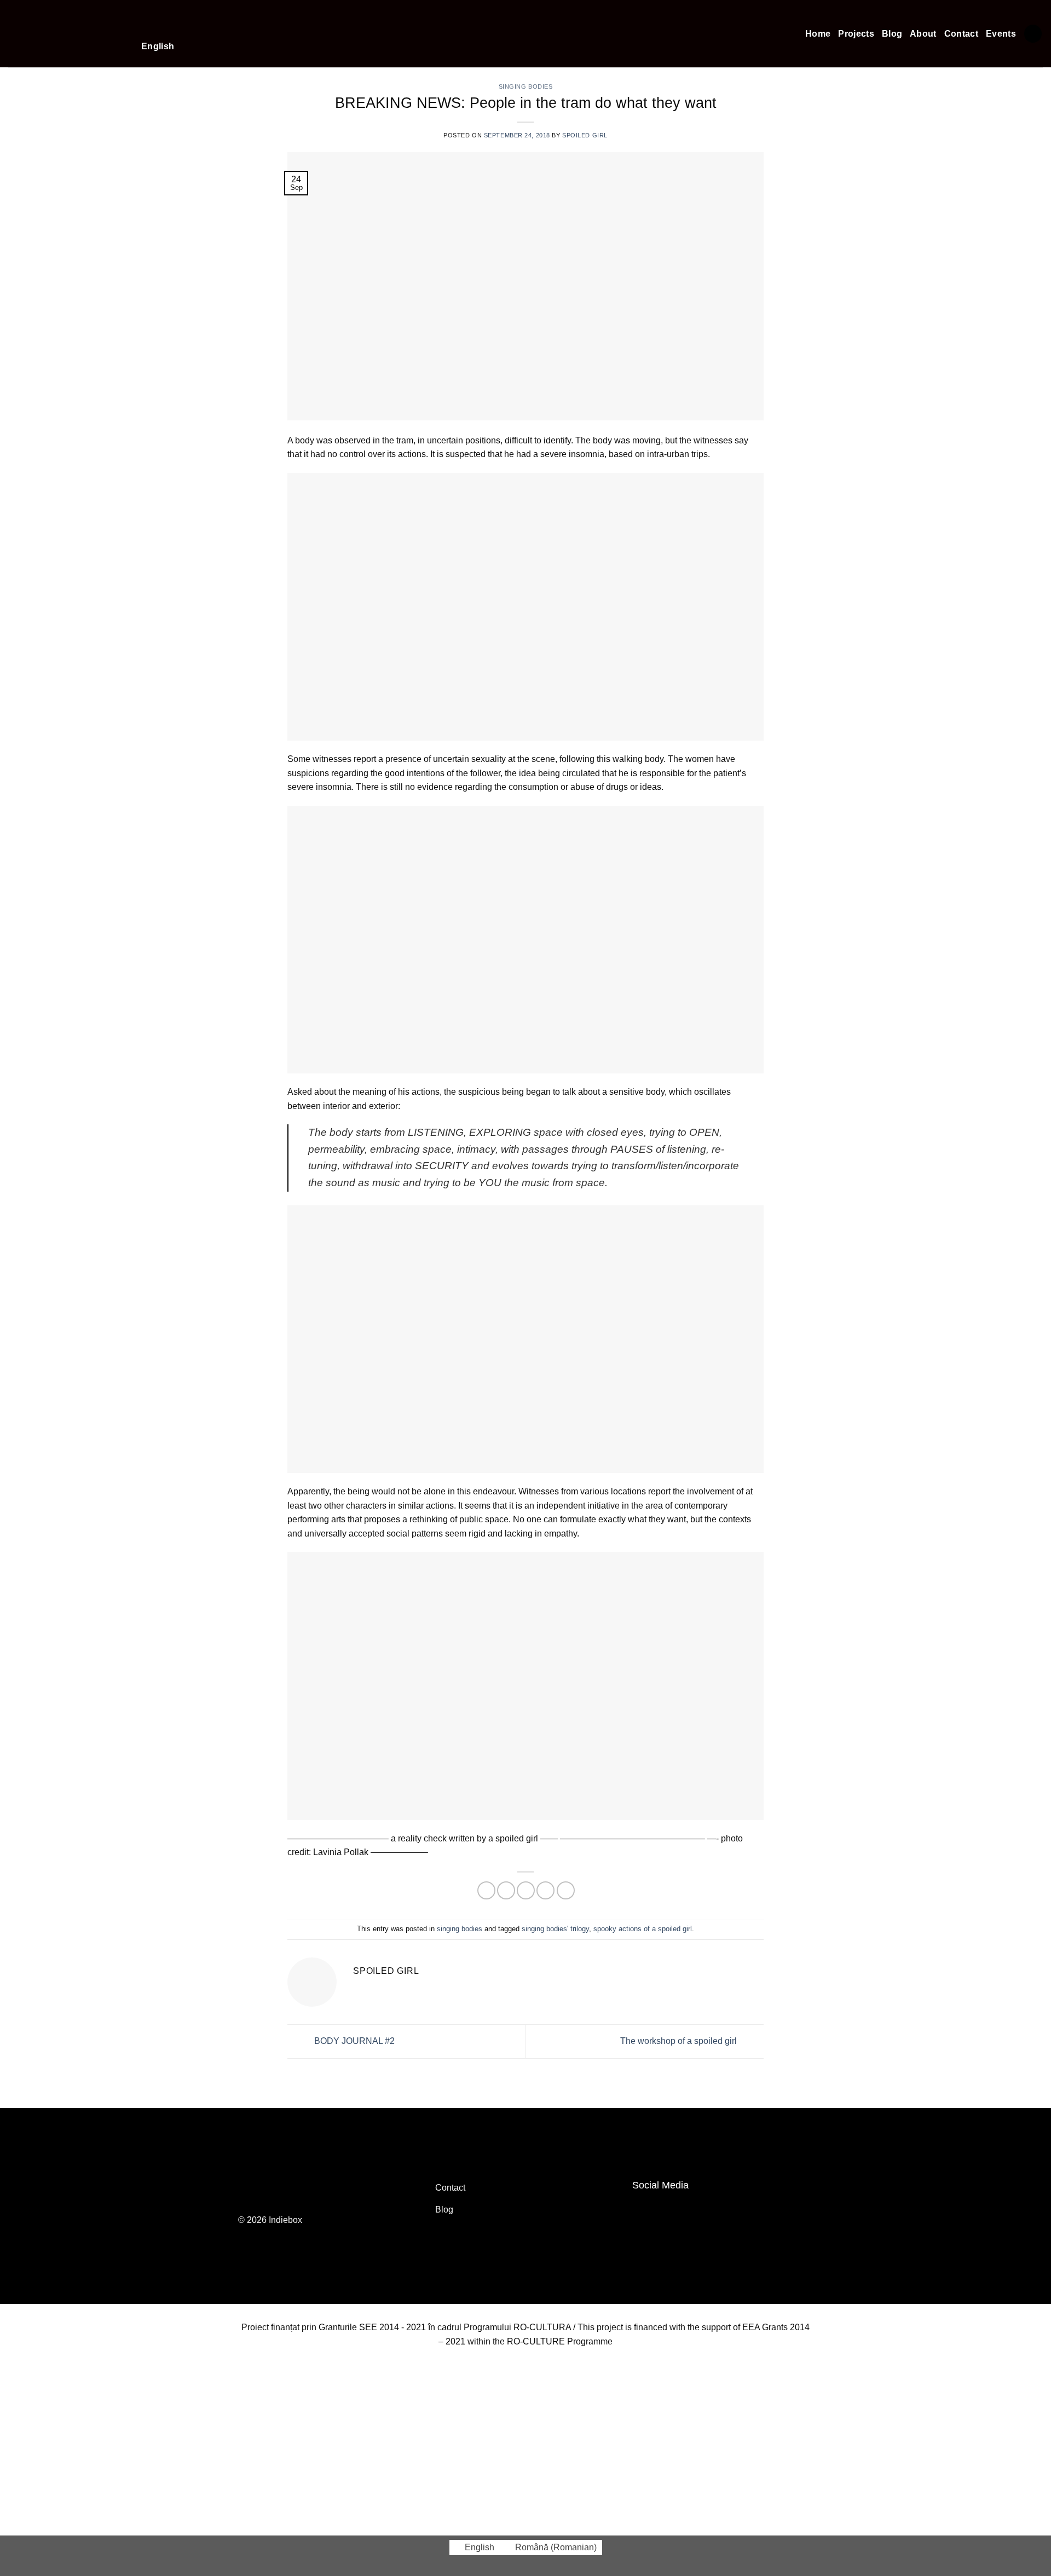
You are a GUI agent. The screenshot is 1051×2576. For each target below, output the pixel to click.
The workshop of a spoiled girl (680, 2041)
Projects (856, 34)
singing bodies (460, 1929)
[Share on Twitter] (506, 1890)
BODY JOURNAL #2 (353, 2041)
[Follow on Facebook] (644, 2210)
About (923, 34)
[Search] (1033, 34)
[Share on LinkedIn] (566, 1890)
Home (818, 34)
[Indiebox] (67, 34)
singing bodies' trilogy (555, 1929)
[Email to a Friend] (526, 1890)
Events (1001, 34)
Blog (892, 34)
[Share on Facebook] (486, 1890)
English (158, 46)
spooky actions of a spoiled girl (643, 1929)
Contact (961, 34)
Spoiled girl (585, 135)
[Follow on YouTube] (667, 2210)
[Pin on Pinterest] (545, 1890)
